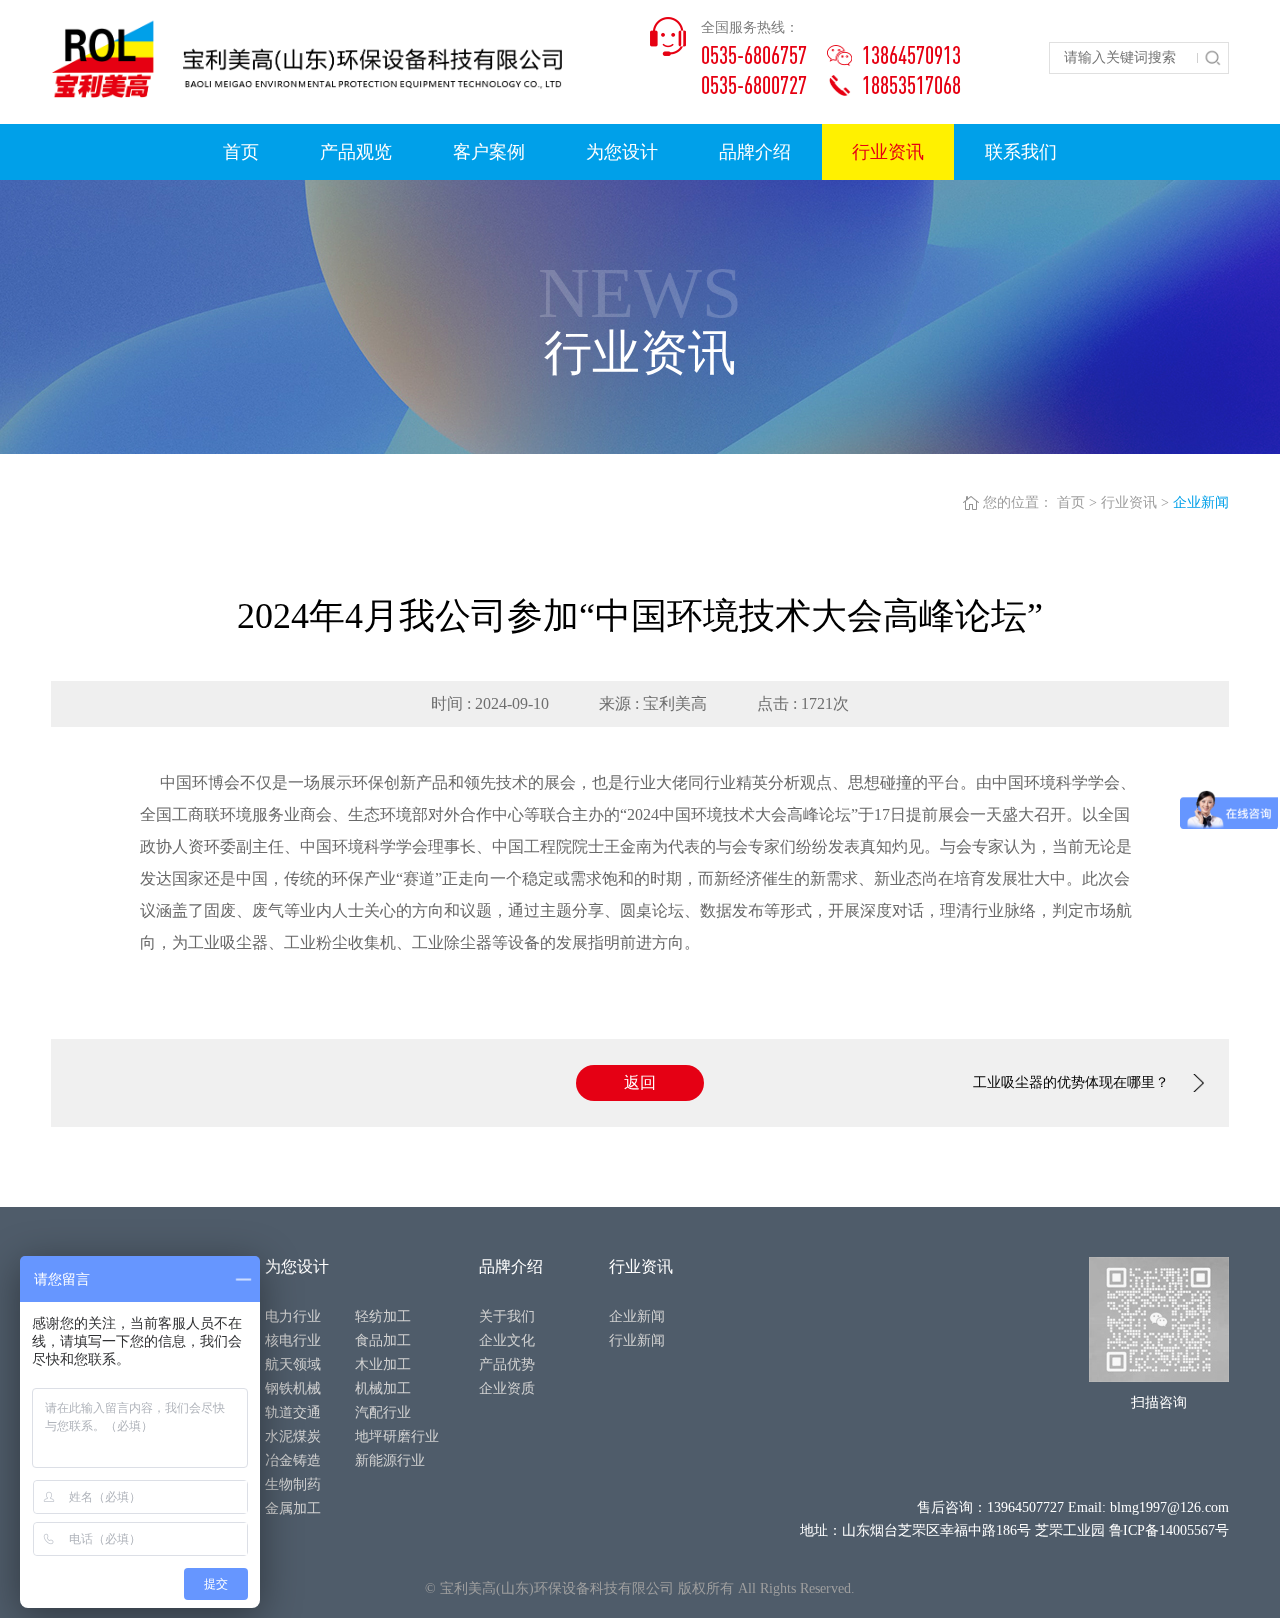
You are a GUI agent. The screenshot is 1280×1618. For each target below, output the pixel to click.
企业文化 (507, 1340)
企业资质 (507, 1388)
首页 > (1077, 502)
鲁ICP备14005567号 (1169, 1530)
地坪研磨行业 (397, 1436)
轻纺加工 (383, 1316)
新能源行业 (390, 1460)
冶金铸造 (293, 1460)
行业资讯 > (1135, 502)
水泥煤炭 (293, 1436)
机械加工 (383, 1388)
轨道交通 (293, 1412)
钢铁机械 (293, 1388)
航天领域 (293, 1364)
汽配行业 (383, 1412)
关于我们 (507, 1316)
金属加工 (293, 1508)
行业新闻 (637, 1340)
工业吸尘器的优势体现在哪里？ (1071, 1082)
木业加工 (383, 1364)
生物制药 (293, 1484)
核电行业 (293, 1340)
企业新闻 (1201, 502)
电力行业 (293, 1316)
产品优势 (507, 1364)
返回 (640, 1082)
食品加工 (383, 1340)
